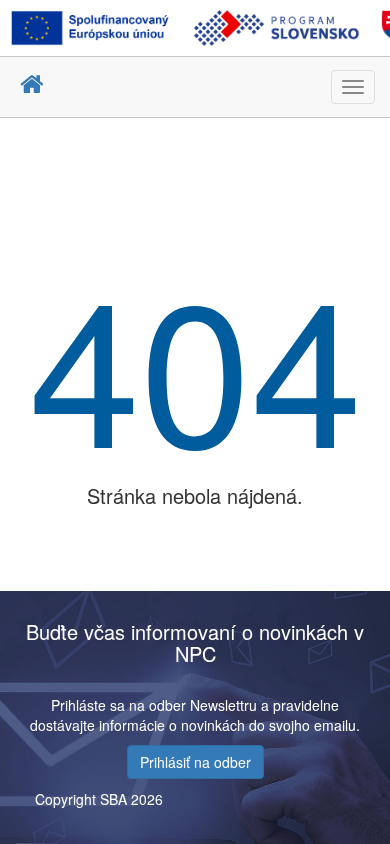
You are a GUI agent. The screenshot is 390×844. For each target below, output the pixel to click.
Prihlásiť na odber (195, 762)
